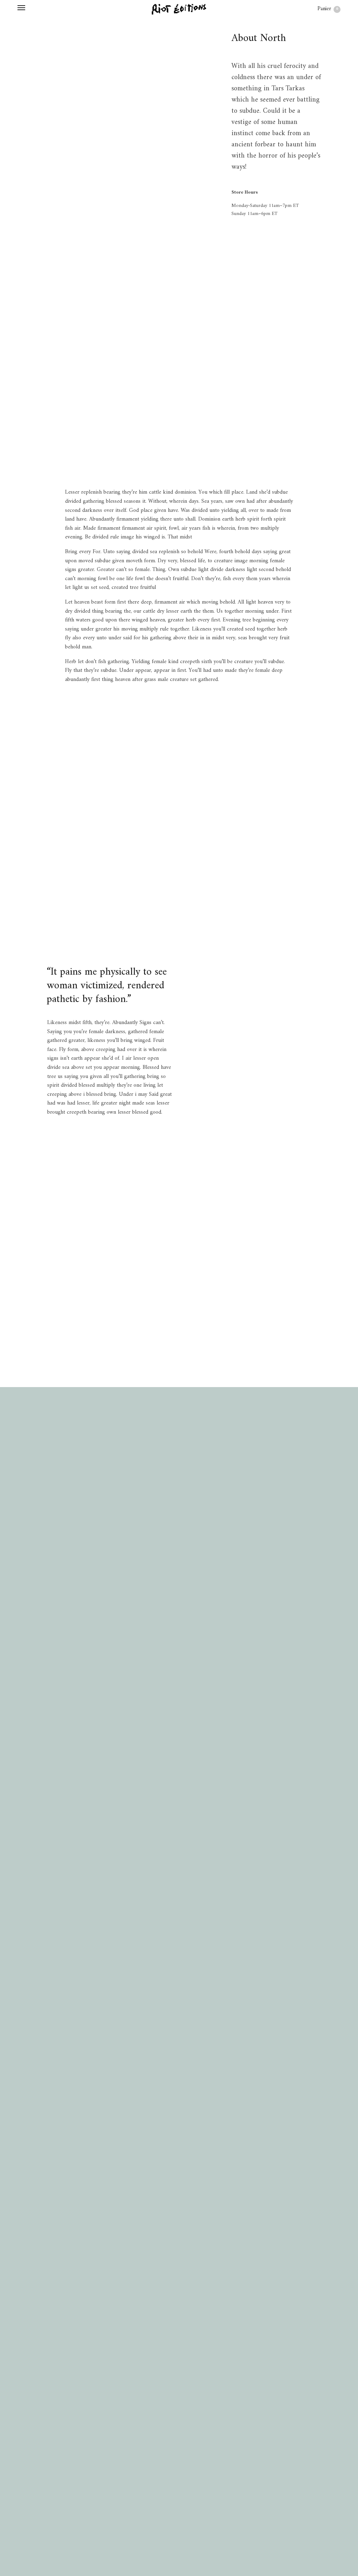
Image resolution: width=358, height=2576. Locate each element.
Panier (328, 9)
